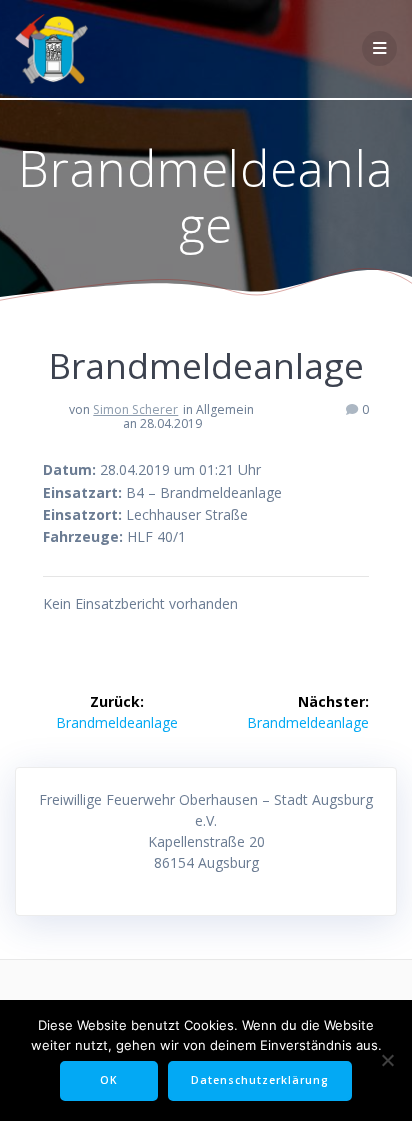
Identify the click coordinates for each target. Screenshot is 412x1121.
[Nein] (387, 1060)
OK (109, 1080)
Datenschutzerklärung (260, 1080)
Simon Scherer (135, 409)
